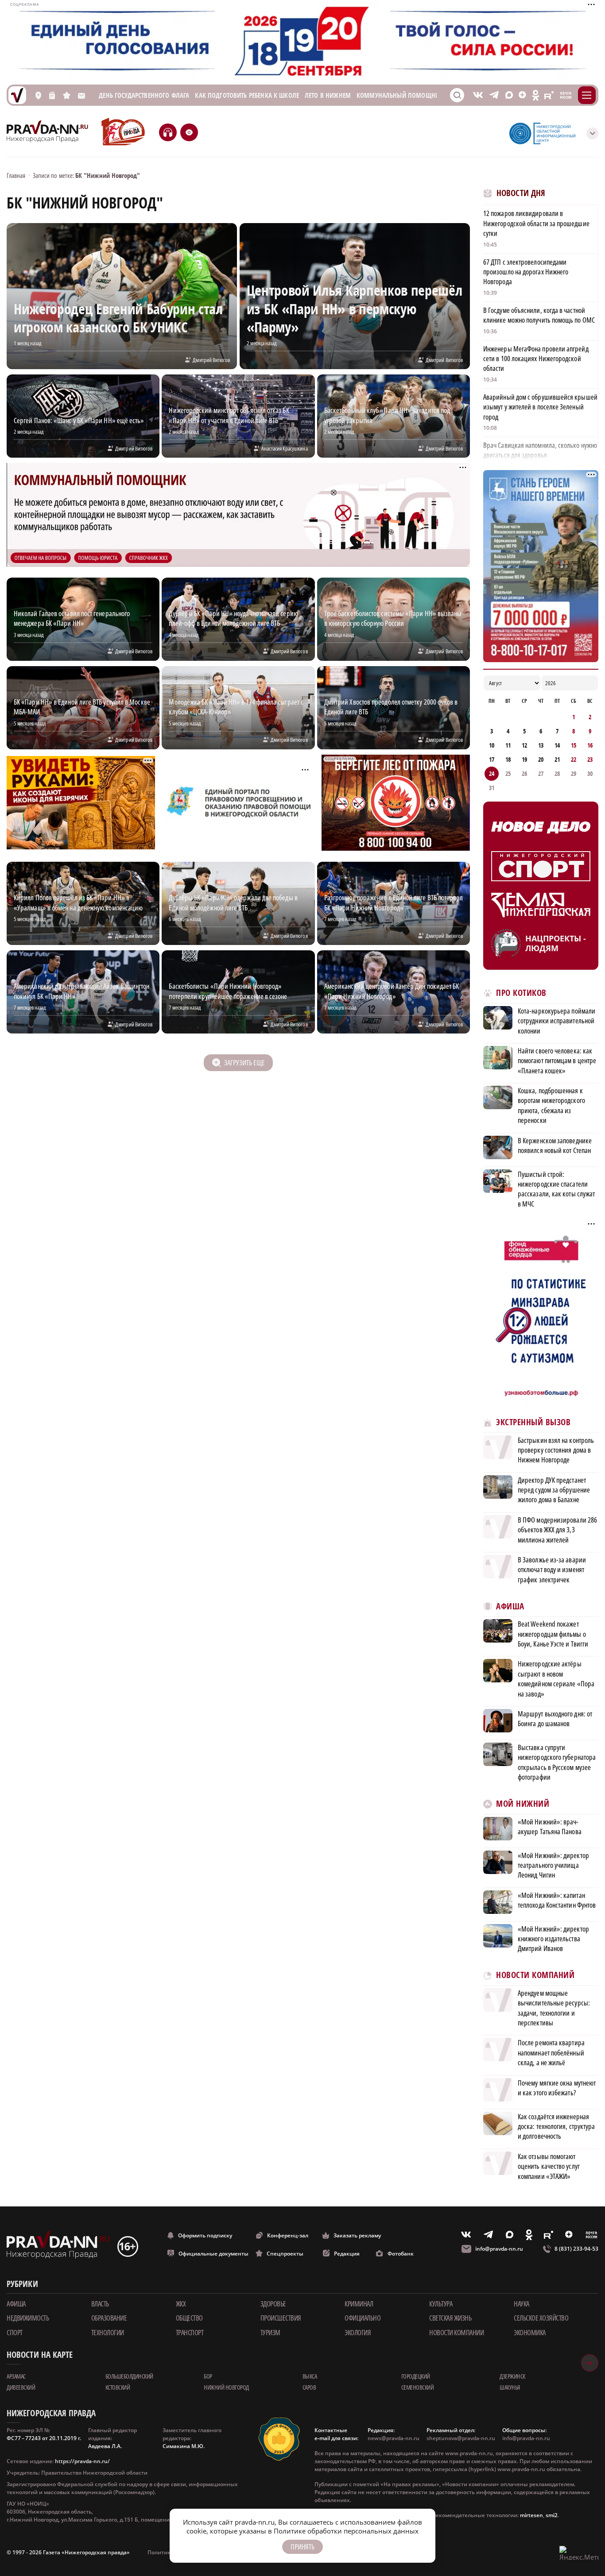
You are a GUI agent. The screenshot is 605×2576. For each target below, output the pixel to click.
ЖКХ (181, 2304)
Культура (441, 2304)
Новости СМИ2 (507, 2196)
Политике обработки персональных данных (346, 2531)
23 (590, 759)
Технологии (108, 2333)
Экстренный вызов (533, 1422)
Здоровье (273, 2304)
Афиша (510, 1606)
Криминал (359, 2304)
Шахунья (510, 2387)
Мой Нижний (523, 1804)
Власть (100, 2304)
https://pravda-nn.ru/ (82, 2461)
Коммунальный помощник (400, 95)
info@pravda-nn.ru (499, 2249)
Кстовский (118, 2387)
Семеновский (418, 2387)
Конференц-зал (288, 2235)
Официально (363, 2318)
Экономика (530, 2333)
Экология (358, 2333)
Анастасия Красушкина (284, 448)
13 (541, 745)
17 (492, 759)
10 (492, 745)
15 (574, 745)
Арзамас (16, 2376)
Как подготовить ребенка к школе (247, 95)
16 (590, 745)
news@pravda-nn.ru (394, 2438)
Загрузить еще (244, 1063)
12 (524, 745)
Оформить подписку (205, 2235)
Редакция (347, 2254)
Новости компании (456, 2333)
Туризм (270, 2333)
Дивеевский (21, 2387)
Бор (208, 2376)
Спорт (15, 2333)
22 (574, 759)
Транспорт (190, 2333)
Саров (309, 2387)
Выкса (310, 2376)
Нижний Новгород (226, 2387)
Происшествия (281, 2318)
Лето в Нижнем (328, 95)
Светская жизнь (450, 2318)
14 (557, 745)
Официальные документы (213, 2254)
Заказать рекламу (357, 2235)
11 (508, 745)
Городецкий (416, 2376)
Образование (109, 2318)
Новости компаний (535, 1975)
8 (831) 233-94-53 (576, 2249)
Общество (189, 2318)
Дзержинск (512, 2376)
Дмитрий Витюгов (211, 360)
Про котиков (521, 993)
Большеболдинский (129, 2376)
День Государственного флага (144, 95)
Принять (302, 2547)
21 (557, 759)
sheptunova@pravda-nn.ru (461, 2438)
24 (492, 773)
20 (541, 759)
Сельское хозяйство (541, 2318)
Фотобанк (401, 2254)
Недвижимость (28, 2318)
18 (508, 759)
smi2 (552, 2515)
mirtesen (531, 2515)
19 (524, 759)
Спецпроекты (285, 2254)
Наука (522, 2304)
